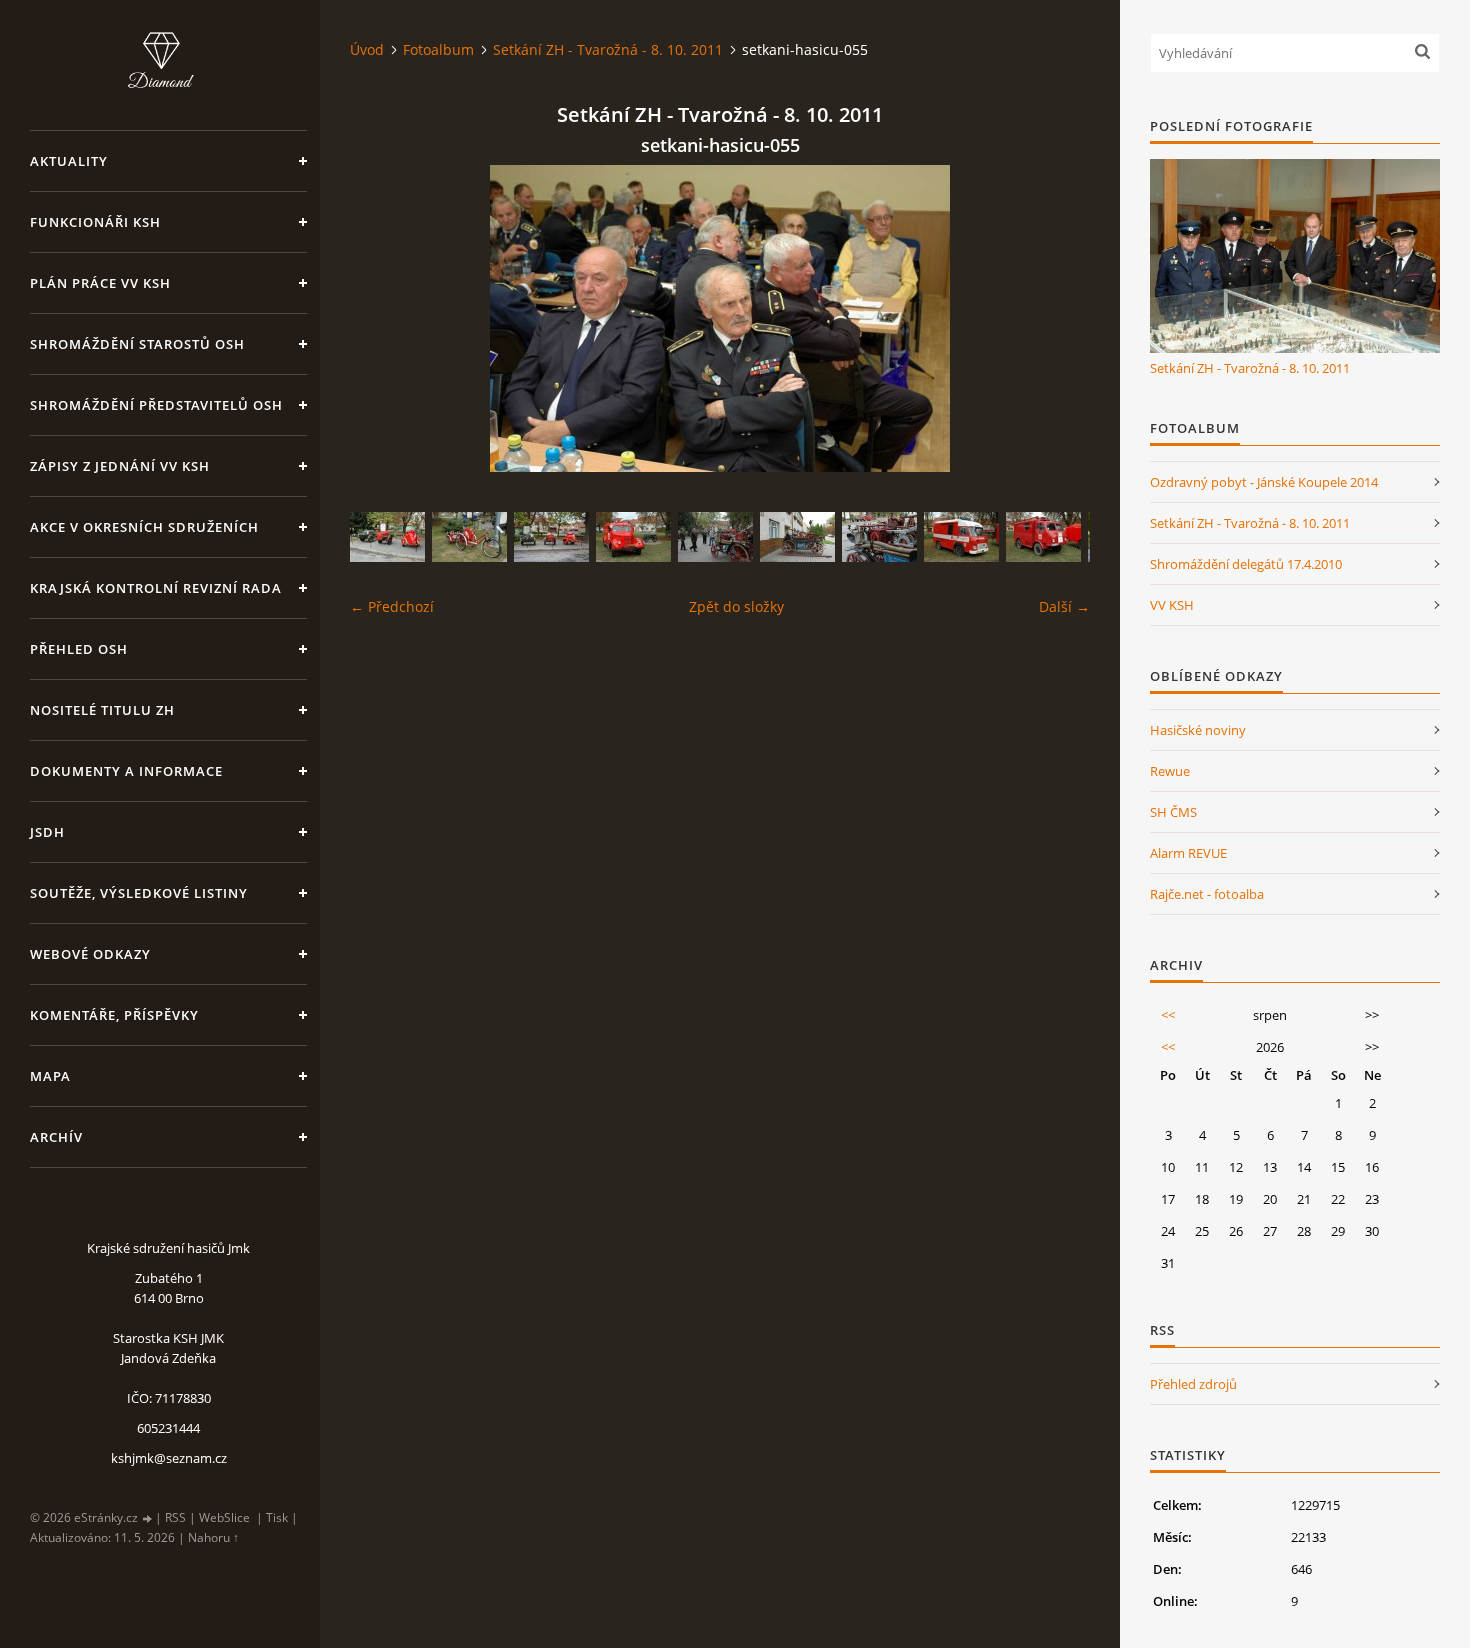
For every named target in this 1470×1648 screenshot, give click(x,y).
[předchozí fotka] (382, 318)
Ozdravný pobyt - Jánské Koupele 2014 (1264, 482)
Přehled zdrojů (1193, 1384)
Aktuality (69, 161)
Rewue (1170, 771)
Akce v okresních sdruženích (144, 527)
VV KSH (1172, 605)
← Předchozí (392, 606)
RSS (175, 1517)
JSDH (47, 832)
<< (1168, 1015)
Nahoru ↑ (213, 1537)
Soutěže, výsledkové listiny (139, 893)
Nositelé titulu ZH (102, 710)
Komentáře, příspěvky (114, 1015)
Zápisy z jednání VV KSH (120, 466)
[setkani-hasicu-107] (961, 537)
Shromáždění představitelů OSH (156, 405)
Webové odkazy (90, 954)
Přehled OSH (79, 649)
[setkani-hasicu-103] (1043, 537)
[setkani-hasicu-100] (551, 537)
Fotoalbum (438, 49)
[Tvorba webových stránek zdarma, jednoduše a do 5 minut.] (148, 1518)
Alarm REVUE (1188, 853)
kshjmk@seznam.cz (169, 1458)
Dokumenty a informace (126, 771)
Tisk (277, 1517)
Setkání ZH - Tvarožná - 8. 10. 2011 (608, 49)
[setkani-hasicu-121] (715, 537)
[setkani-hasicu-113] (879, 537)
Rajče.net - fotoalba (1207, 894)
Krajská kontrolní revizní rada (156, 588)
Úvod (367, 49)
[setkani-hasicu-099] (387, 537)
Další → (1064, 606)
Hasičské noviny (1198, 730)
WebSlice (224, 1517)
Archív (56, 1137)
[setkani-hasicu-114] (797, 537)
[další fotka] (1057, 318)
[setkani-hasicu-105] (633, 537)
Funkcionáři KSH (95, 222)
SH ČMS (1173, 812)
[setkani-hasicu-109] (469, 537)
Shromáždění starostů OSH (137, 344)
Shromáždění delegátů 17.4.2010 (1246, 564)
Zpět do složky (736, 606)
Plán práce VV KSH (100, 283)
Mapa (50, 1076)
